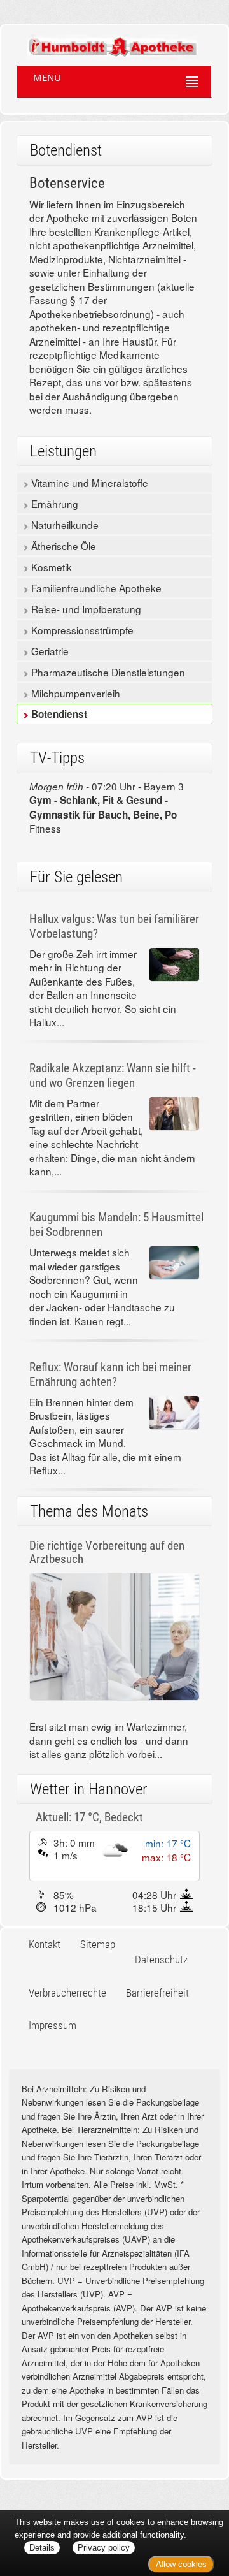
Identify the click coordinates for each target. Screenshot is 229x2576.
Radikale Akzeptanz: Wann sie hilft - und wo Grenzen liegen (113, 1075)
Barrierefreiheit (157, 1993)
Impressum (52, 2025)
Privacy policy (104, 2548)
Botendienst (58, 714)
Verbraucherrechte (67, 1993)
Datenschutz (161, 1960)
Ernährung (53, 504)
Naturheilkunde (64, 525)
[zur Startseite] (100, 41)
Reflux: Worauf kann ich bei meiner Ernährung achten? (110, 1374)
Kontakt (45, 1944)
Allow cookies (181, 2564)
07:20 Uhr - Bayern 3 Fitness (107, 807)
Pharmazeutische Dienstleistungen (107, 672)
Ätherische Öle (62, 546)
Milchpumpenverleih (74, 693)
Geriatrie (49, 651)
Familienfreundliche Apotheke (95, 588)
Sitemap (98, 1944)
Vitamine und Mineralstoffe (88, 483)
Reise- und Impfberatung (85, 609)
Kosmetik (50, 567)
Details (42, 2548)
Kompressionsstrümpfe (81, 630)
